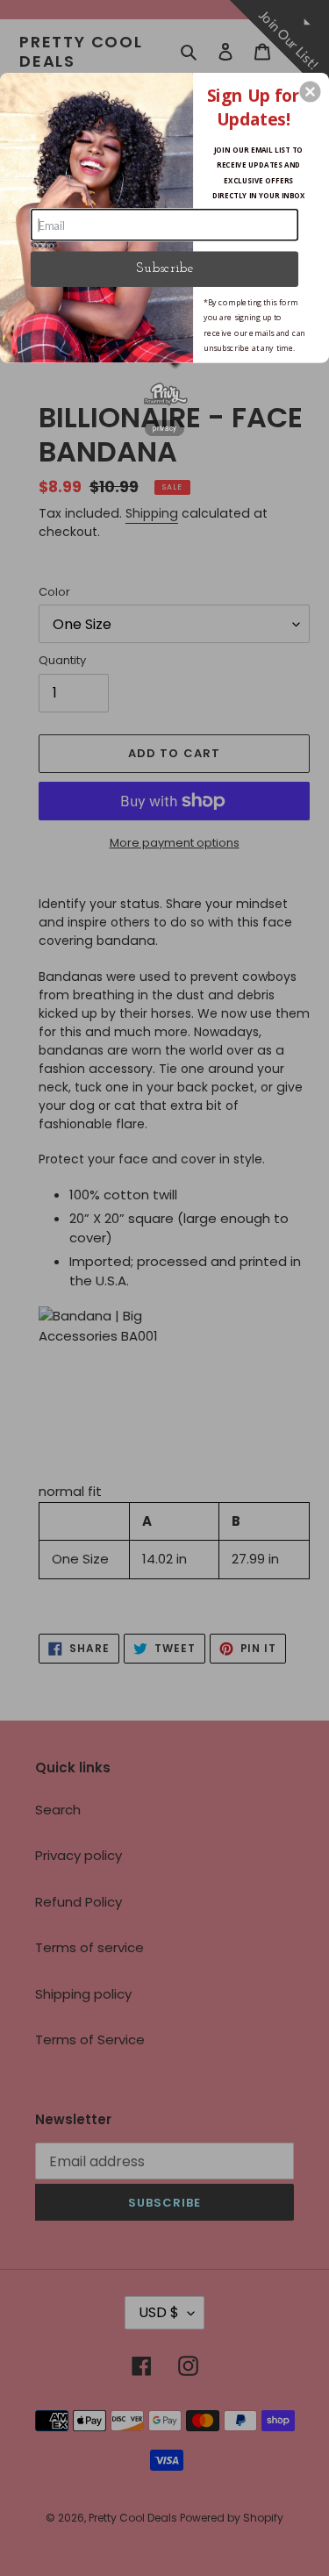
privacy (164, 427)
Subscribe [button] (164, 268)
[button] (310, 91)
